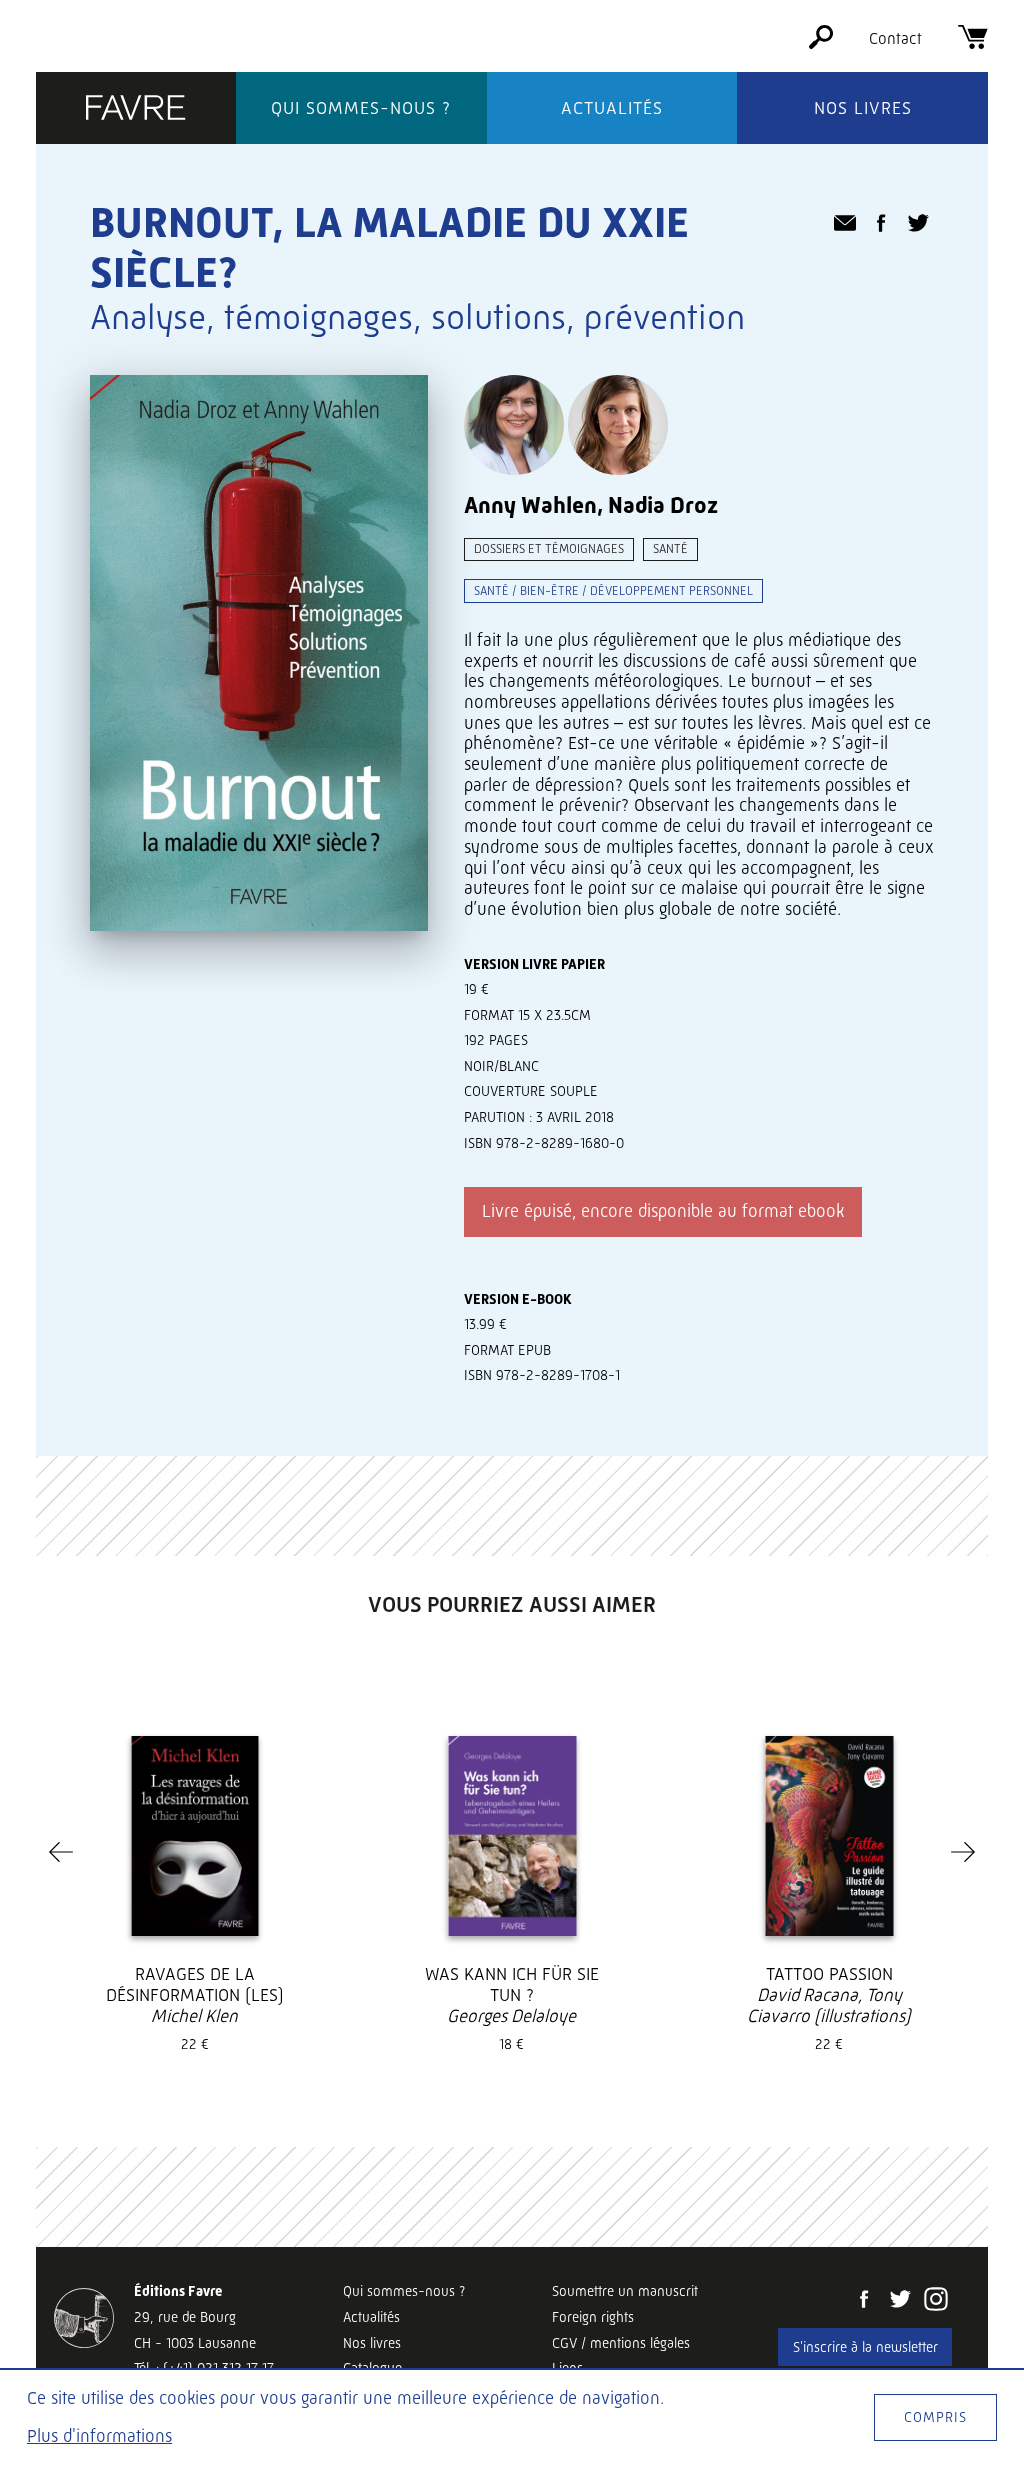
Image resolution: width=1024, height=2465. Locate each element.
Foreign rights (593, 2317)
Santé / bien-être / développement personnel (613, 590)
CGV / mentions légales (621, 2343)
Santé (670, 548)
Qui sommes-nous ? (361, 108)
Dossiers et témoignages (549, 548)
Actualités (612, 108)
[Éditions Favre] (136, 109)
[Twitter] (900, 2301)
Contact (895, 38)
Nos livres (863, 108)
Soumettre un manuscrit (625, 2291)
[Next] (963, 1852)
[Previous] (61, 1852)
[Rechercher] (821, 43)
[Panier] (973, 43)
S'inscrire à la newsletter (865, 2347)
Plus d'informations (99, 2436)
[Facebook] (864, 2301)
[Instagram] (936, 2301)
